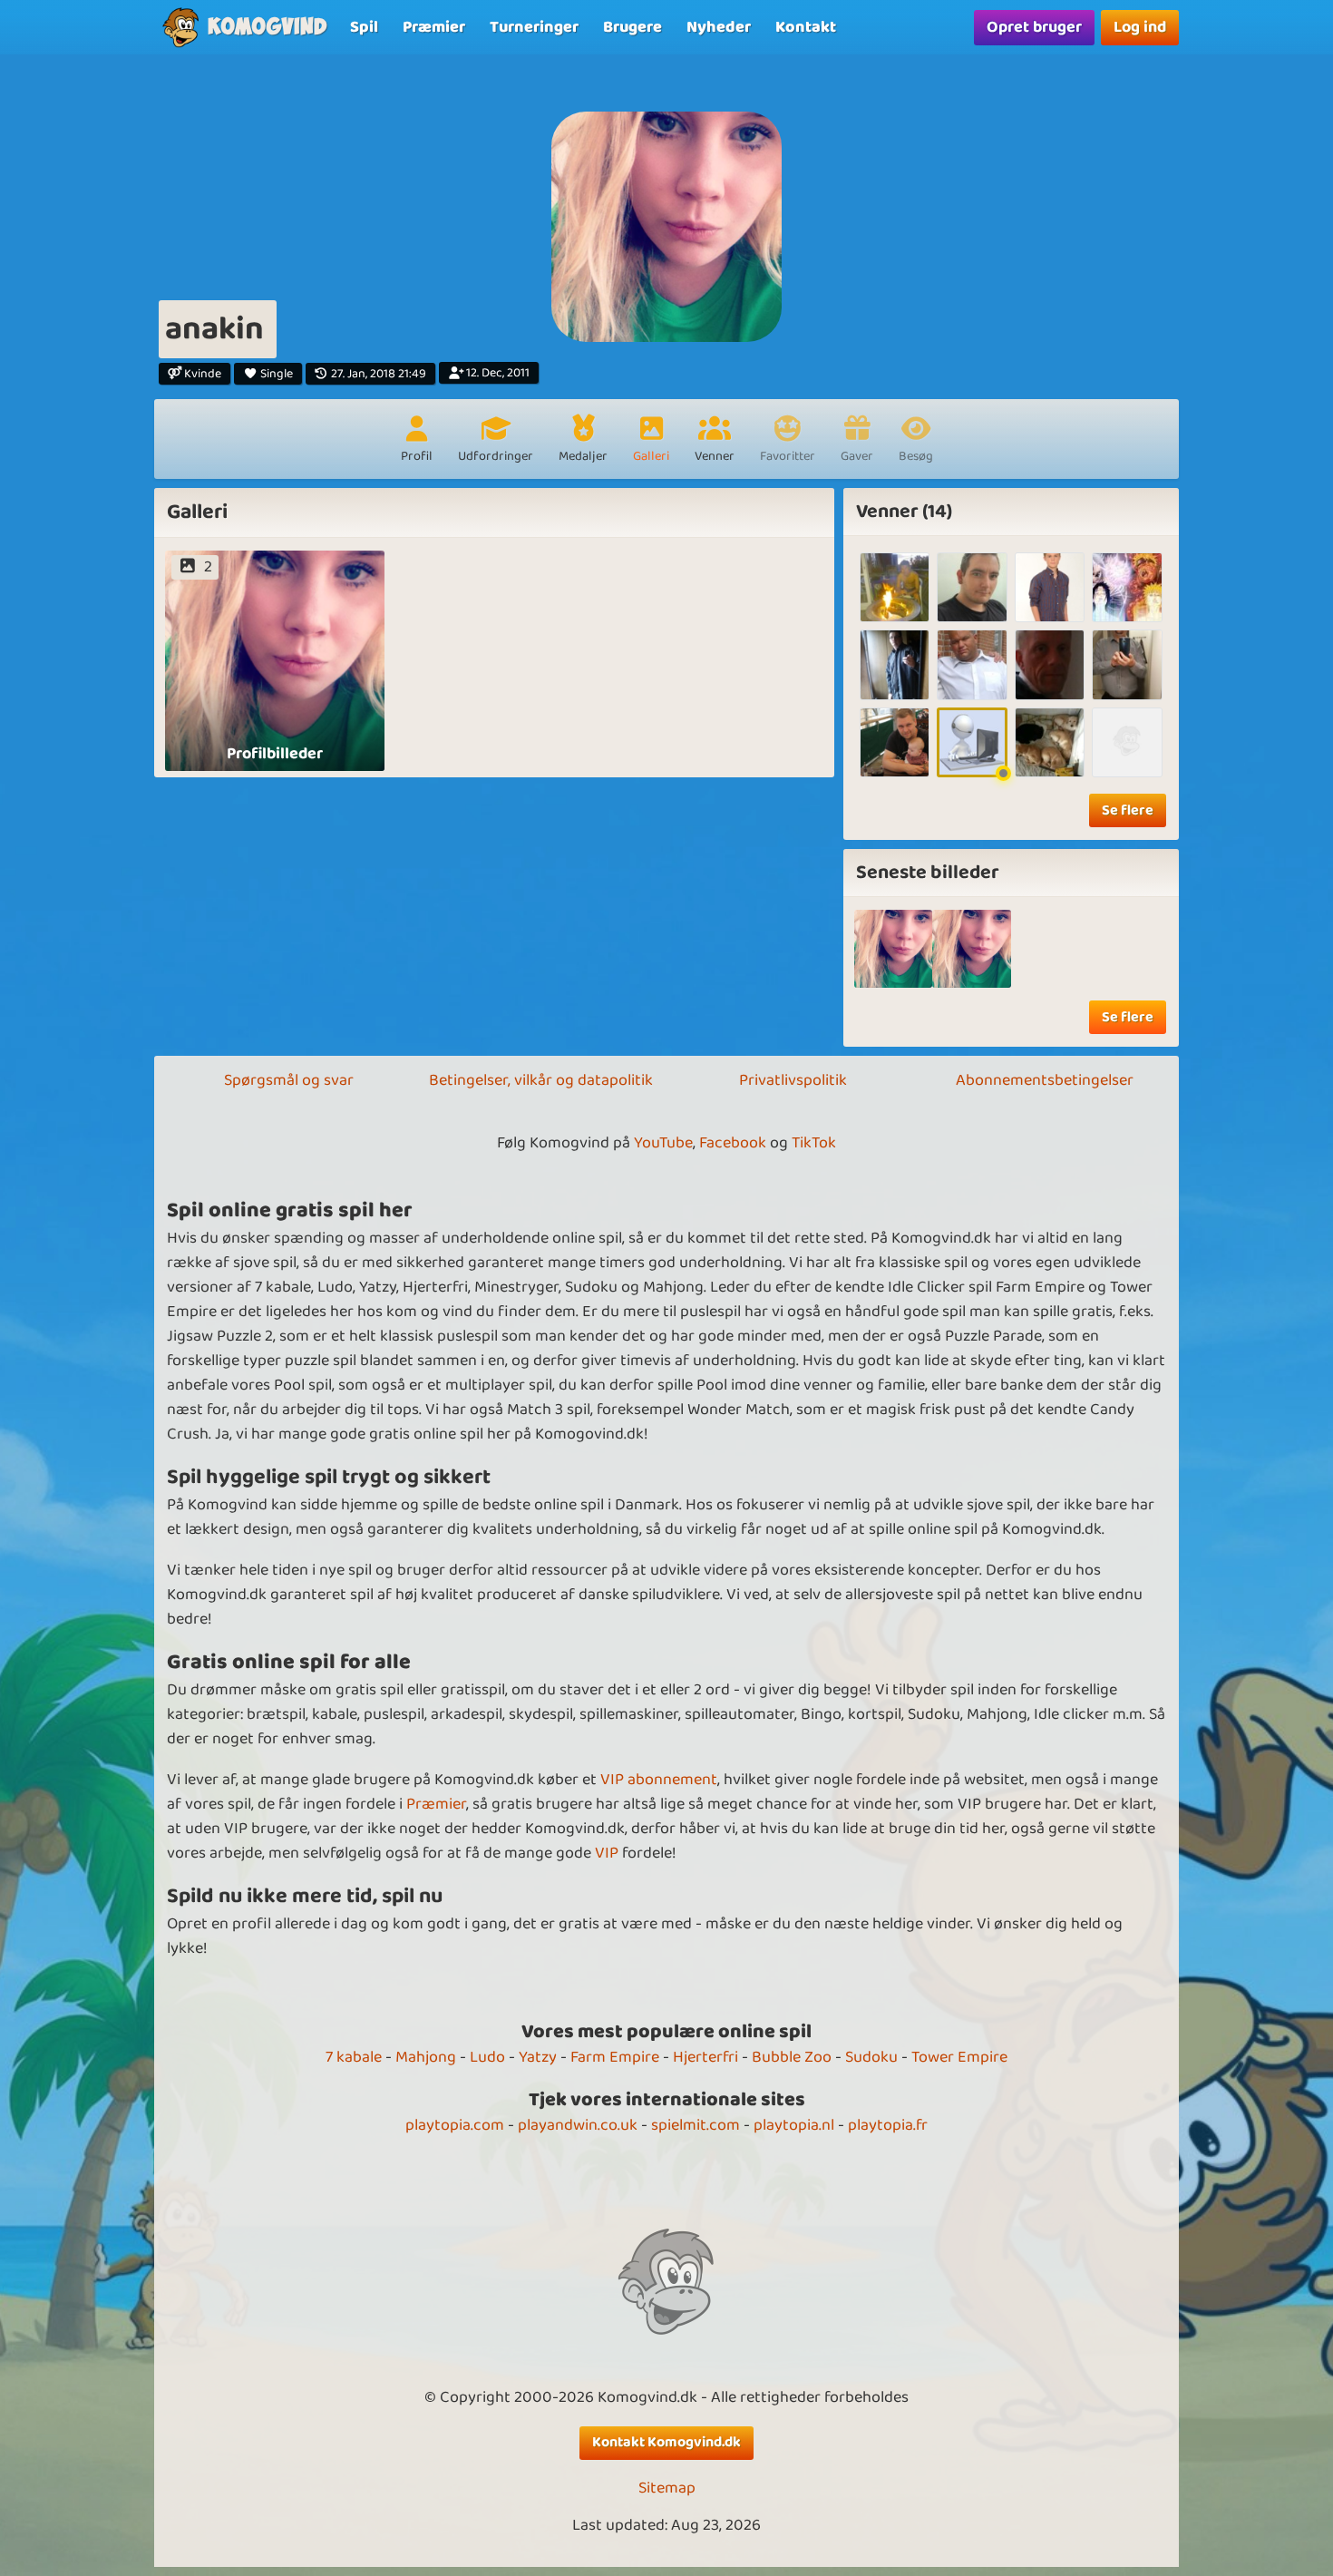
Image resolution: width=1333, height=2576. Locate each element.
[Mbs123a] (1127, 587)
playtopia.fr (888, 2125)
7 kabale (354, 2057)
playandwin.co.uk (578, 2125)
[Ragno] (895, 587)
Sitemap (667, 2488)
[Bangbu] (895, 742)
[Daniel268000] (1127, 742)
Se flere (1128, 810)
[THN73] (1050, 664)
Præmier (436, 1804)
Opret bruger (1034, 27)
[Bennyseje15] (1050, 587)
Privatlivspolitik (793, 1080)
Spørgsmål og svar (289, 1080)
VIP (607, 1853)
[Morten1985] (972, 664)
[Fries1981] (1127, 664)
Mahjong (426, 2057)
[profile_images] (894, 949)
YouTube (663, 1143)
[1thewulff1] (972, 587)
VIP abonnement (659, 1780)
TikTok (814, 1143)
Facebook (733, 1143)
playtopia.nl (794, 2125)
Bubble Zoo (792, 2057)
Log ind (1140, 27)
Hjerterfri (705, 2057)
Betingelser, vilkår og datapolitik (541, 1080)
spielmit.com (696, 2125)
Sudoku (871, 2057)
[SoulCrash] (895, 664)
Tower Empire (959, 2057)
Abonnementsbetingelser (1045, 1080)
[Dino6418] (1050, 742)
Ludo (487, 2057)
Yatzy (538, 2057)
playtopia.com (455, 2125)
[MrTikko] (972, 742)
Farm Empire (615, 2057)
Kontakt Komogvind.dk (666, 2442)
